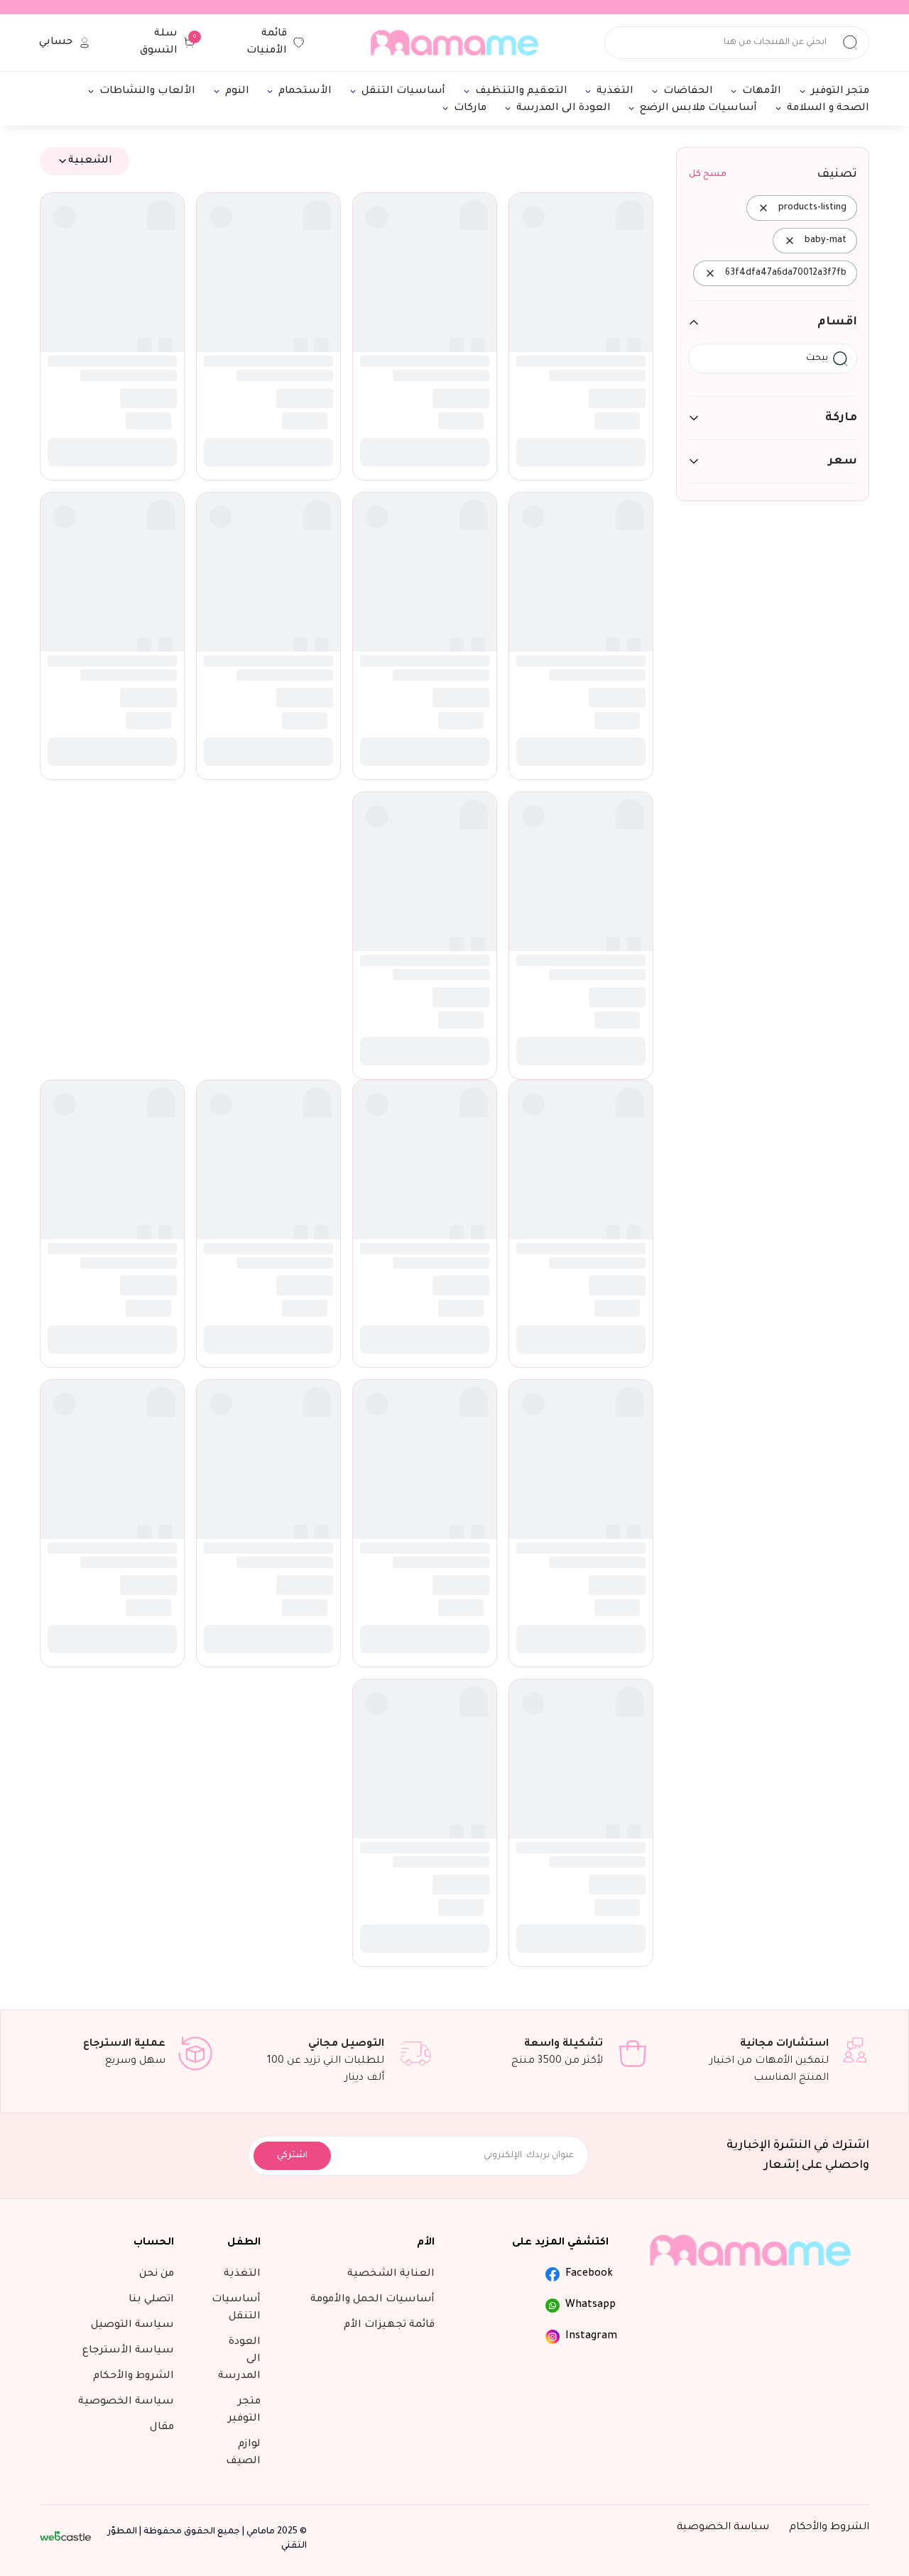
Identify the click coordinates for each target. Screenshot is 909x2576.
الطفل (244, 777)
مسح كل (708, 175)
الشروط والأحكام (829, 1062)
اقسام (837, 322)
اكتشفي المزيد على (560, 777)
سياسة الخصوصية (723, 1062)
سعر (843, 461)
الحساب (154, 777)
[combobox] (85, 161)
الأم (426, 777)
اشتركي (292, 690)
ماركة (841, 418)
